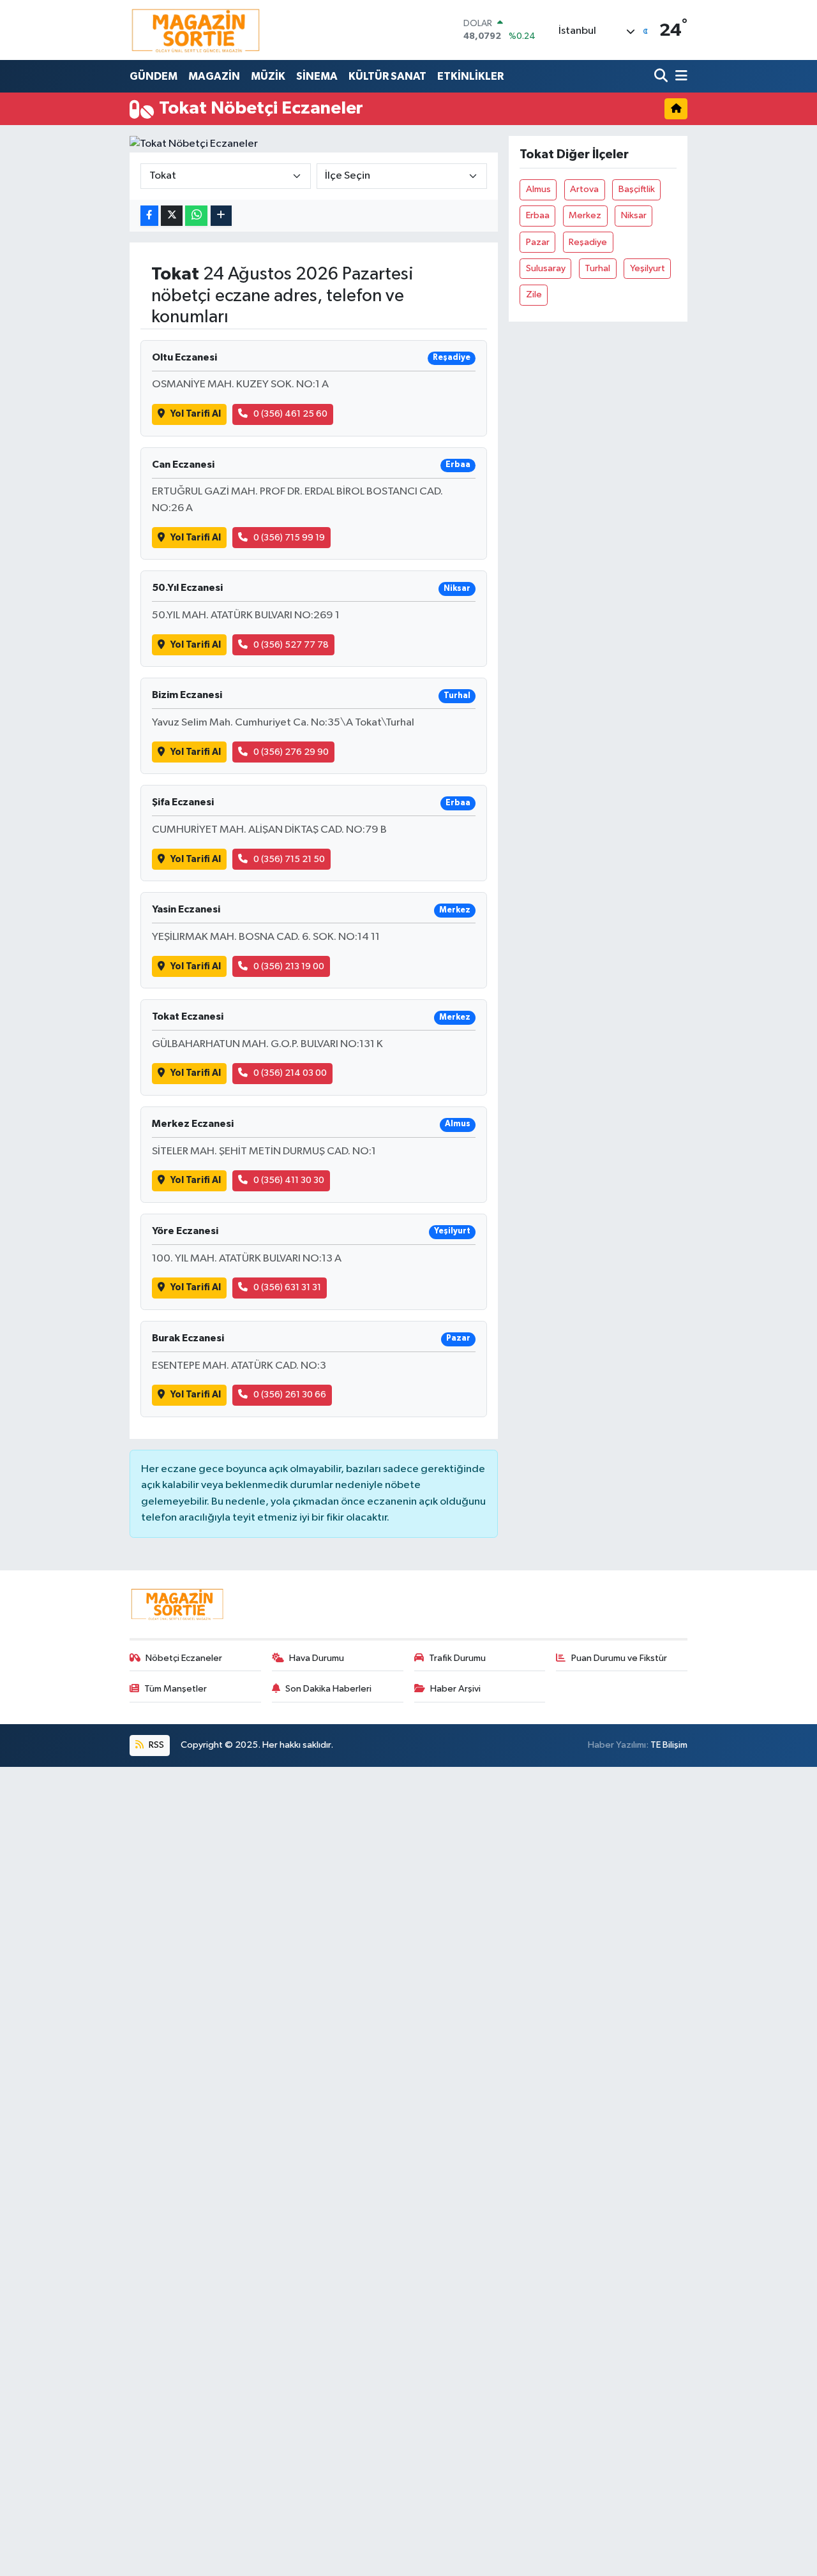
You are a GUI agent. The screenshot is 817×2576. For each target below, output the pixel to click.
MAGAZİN (214, 76)
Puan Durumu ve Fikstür (619, 1658)
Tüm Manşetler (176, 1689)
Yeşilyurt (648, 268)
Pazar (538, 242)
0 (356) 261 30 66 (290, 1395)
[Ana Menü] (679, 76)
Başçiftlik (637, 189)
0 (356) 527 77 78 (291, 645)
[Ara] (662, 76)
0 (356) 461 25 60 (290, 414)
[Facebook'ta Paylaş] (149, 216)
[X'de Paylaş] (172, 216)
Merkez (585, 215)
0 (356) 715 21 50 (289, 859)
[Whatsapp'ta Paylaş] (196, 216)
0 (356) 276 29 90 (291, 752)
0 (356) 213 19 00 (289, 966)
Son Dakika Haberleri (328, 1689)
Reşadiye (588, 242)
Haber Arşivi (455, 1689)
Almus (538, 189)
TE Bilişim (669, 1745)
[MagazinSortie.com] (196, 30)
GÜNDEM (154, 76)
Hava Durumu (317, 1658)
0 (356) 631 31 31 (287, 1287)
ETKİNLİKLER (470, 76)
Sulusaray (546, 268)
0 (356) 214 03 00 (290, 1073)
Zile (534, 294)
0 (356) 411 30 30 (289, 1180)
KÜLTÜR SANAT (387, 76)
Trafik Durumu (457, 1658)
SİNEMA (317, 76)
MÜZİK (268, 76)
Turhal (597, 268)
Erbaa (538, 215)
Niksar (634, 215)
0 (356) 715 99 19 (289, 538)
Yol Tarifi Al (196, 414)
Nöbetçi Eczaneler (184, 1658)
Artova (584, 189)
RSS (155, 1745)
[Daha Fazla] (221, 216)
